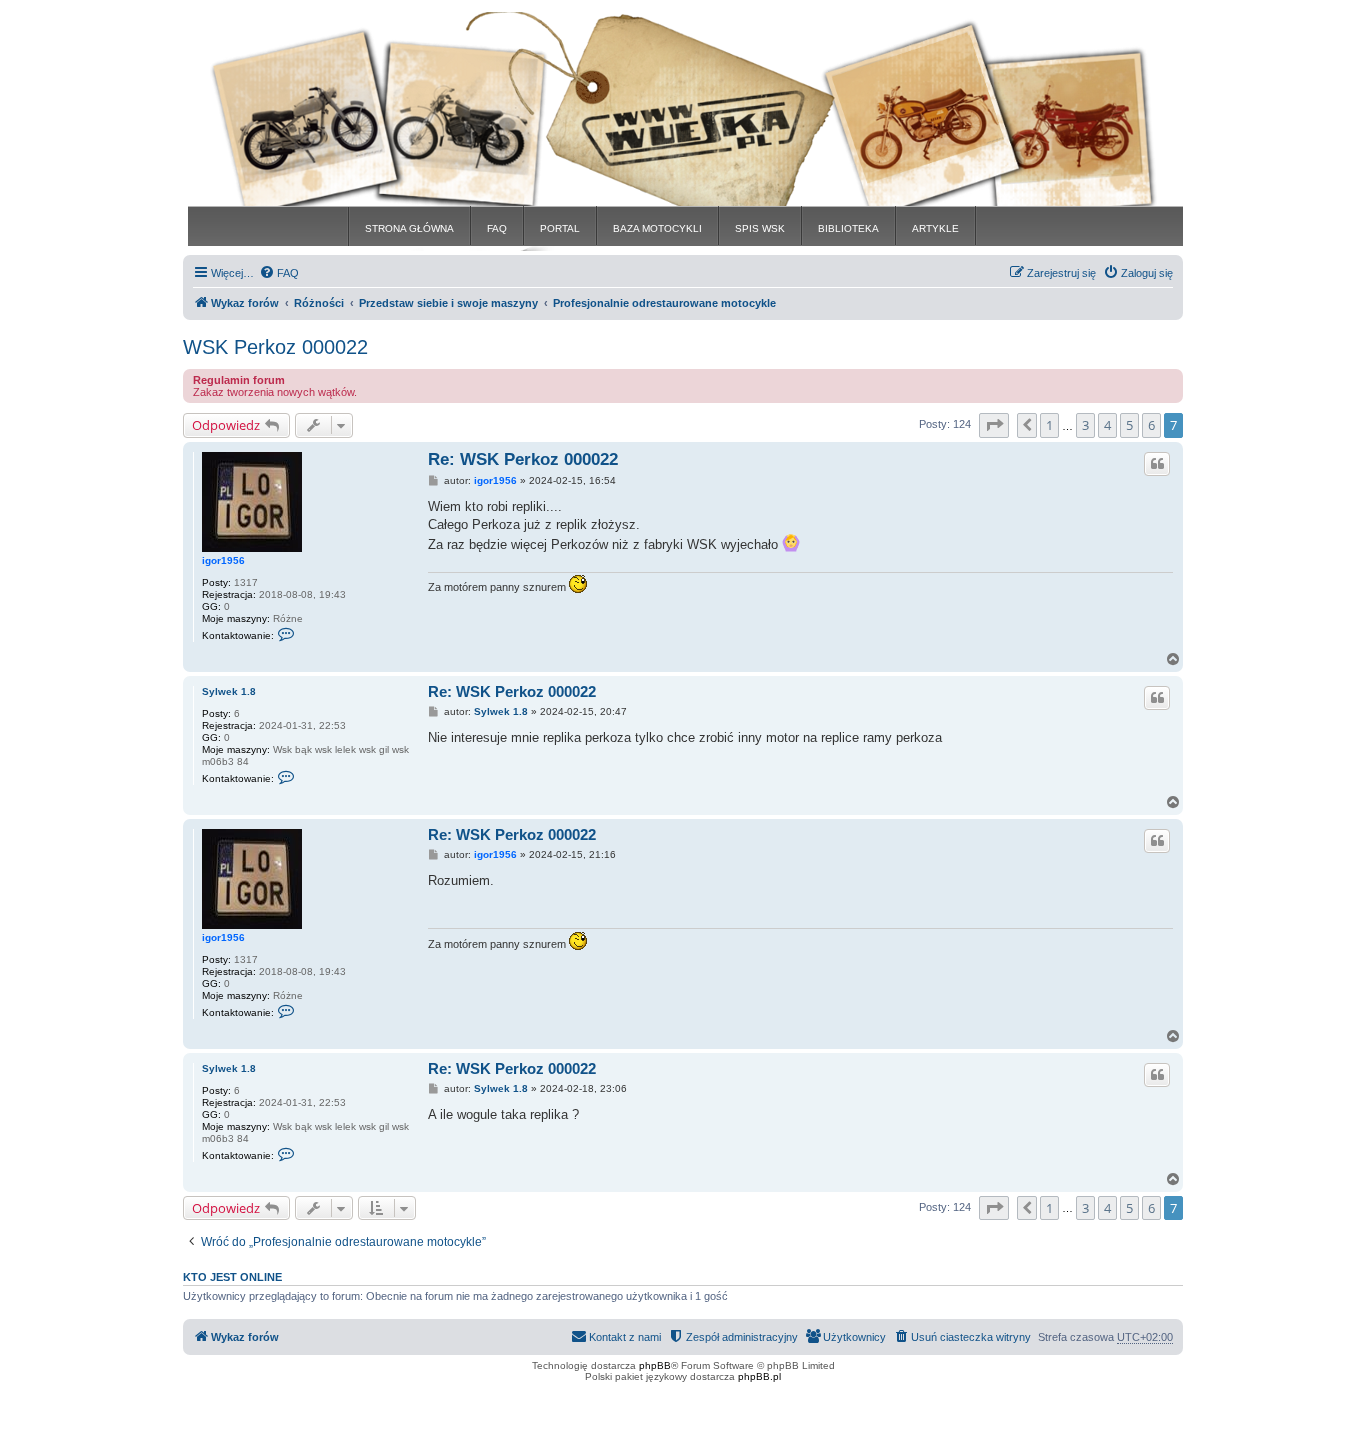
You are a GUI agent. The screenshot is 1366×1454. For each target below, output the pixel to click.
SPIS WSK (760, 228)
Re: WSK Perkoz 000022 (523, 459)
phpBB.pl (759, 1376)
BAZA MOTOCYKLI (657, 228)
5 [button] (1129, 425)
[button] (994, 425)
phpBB (655, 1365)
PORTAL (560, 228)
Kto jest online (232, 1277)
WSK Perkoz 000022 (275, 347)
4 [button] (1107, 425)
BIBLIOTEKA (848, 228)
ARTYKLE (935, 228)
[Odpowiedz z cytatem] (1157, 464)
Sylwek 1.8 (229, 691)
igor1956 (223, 560)
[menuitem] (279, 273)
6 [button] (1151, 425)
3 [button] (1085, 425)
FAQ (497, 228)
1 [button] (1049, 425)
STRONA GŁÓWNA (409, 228)
